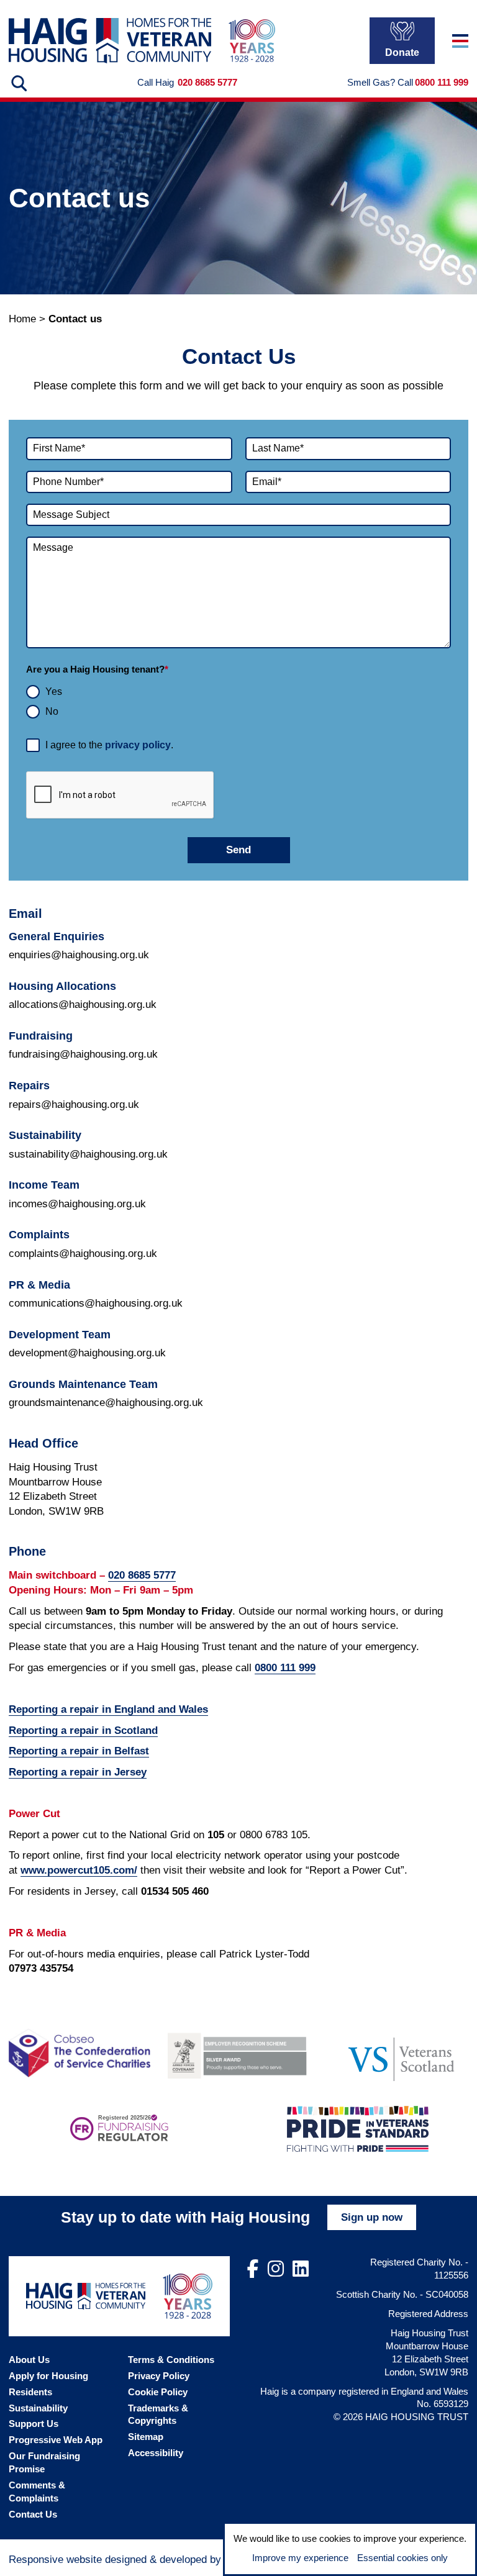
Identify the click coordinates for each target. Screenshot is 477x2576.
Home (22, 319)
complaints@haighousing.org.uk (83, 1254)
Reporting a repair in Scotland (83, 1730)
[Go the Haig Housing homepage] (110, 41)
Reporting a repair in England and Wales (108, 1709)
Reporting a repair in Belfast (79, 1751)
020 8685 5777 (207, 82)
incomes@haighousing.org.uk (77, 1204)
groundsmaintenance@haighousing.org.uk (106, 1403)
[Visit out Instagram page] (276, 2269)
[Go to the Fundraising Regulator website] (120, 2129)
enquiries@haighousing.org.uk (79, 955)
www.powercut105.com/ (79, 1870)
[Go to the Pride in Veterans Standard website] (358, 2129)
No (52, 711)
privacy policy (138, 745)
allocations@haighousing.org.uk (83, 1005)
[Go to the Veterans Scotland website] (397, 2053)
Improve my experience (300, 2558)
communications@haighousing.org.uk (96, 1303)
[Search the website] (18, 83)
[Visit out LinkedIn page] (301, 2269)
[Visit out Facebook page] (253, 2269)
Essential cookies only (402, 2558)
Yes (54, 692)
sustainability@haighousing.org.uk (88, 1154)
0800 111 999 (442, 82)
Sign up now (372, 2217)
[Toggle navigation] (460, 41)
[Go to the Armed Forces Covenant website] (238, 2053)
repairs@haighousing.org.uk (74, 1104)
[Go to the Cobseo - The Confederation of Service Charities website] (79, 2053)
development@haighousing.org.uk (87, 1353)
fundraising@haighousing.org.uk (83, 1054)
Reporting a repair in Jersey (78, 1772)
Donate (402, 52)
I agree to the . (109, 745)
